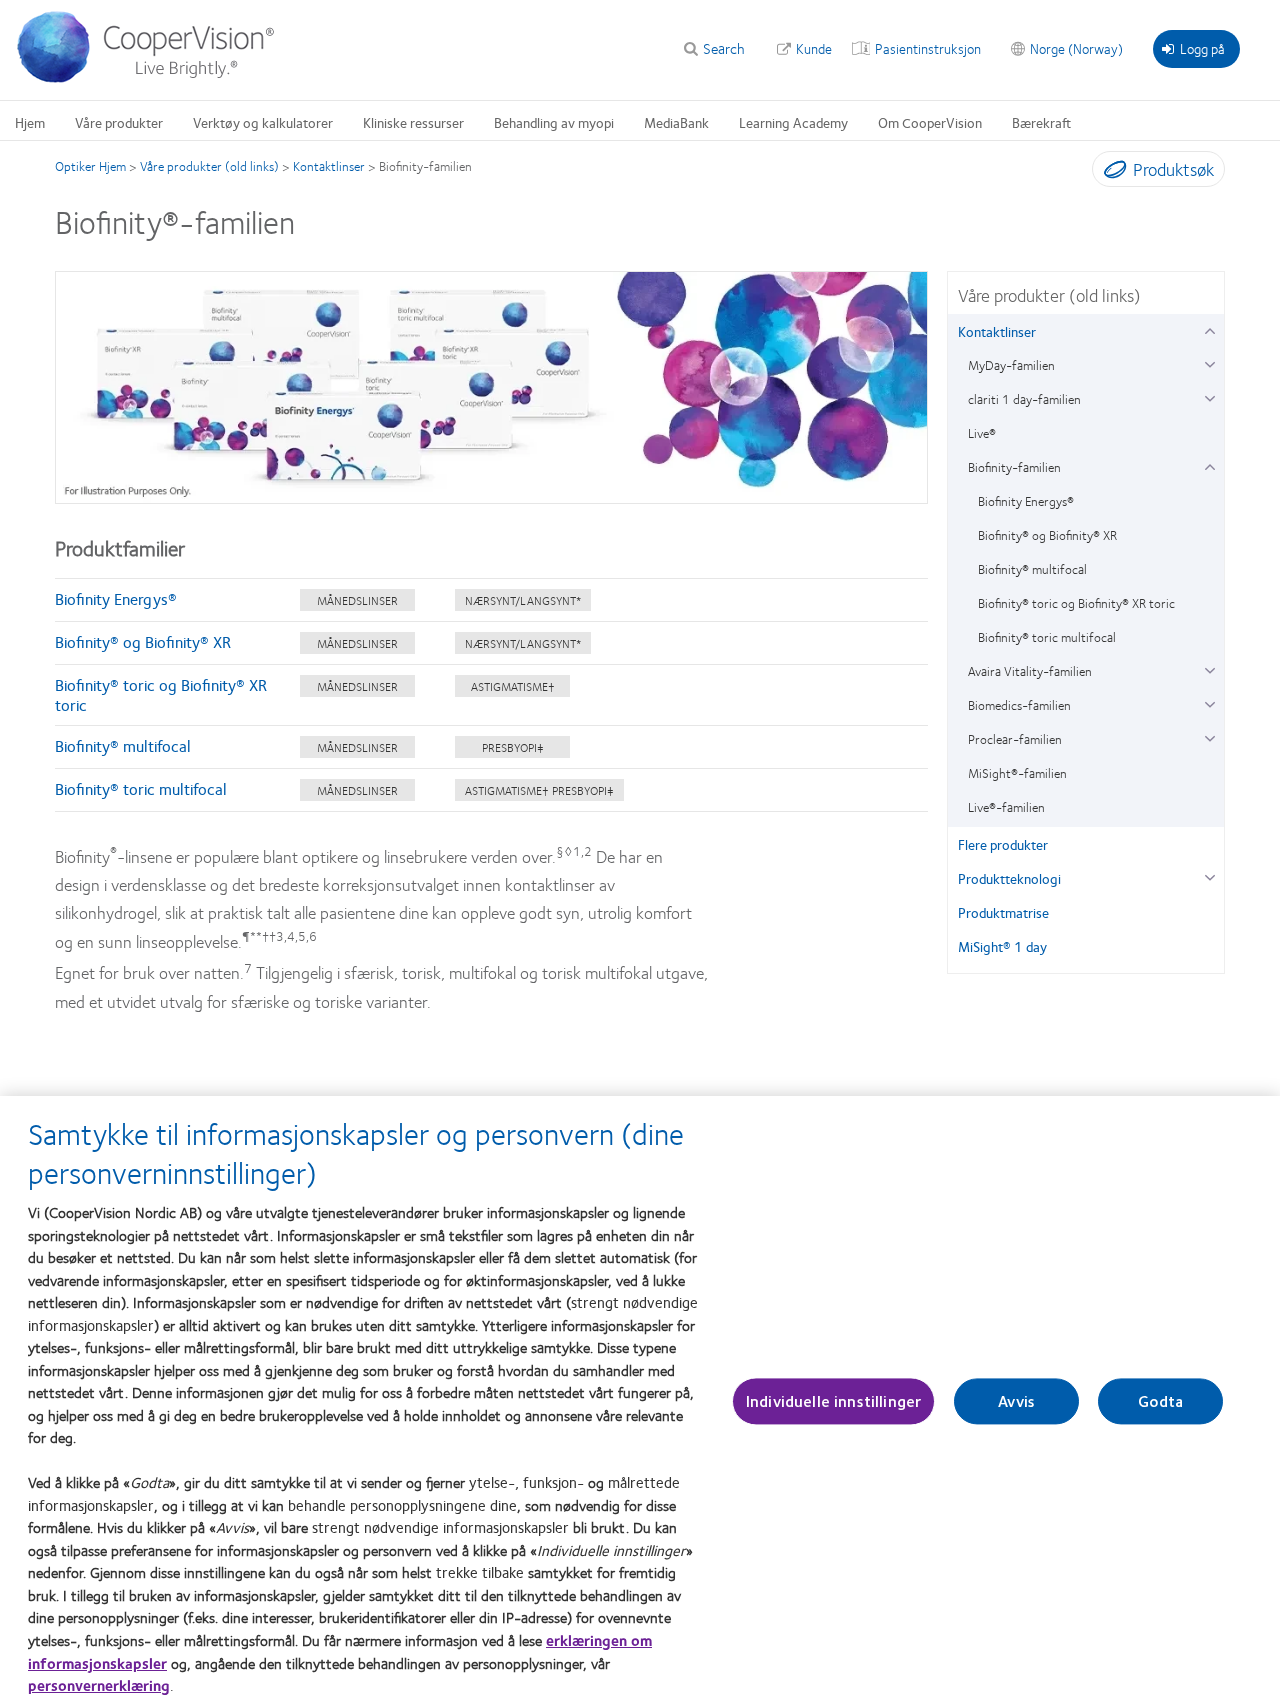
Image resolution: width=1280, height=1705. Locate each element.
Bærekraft (1041, 122)
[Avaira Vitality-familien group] (1209, 668)
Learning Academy (793, 122)
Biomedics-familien (1019, 705)
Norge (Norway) (1076, 48)
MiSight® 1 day (1002, 946)
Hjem (30, 122)
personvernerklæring (99, 1685)
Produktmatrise (1003, 912)
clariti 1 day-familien (1024, 399)
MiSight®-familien (1017, 773)
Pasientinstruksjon (928, 48)
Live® (982, 433)
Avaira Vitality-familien (1030, 671)
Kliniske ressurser (413, 122)
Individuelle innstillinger (833, 1401)
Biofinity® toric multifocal (141, 788)
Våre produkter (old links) (209, 166)
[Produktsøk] (1110, 173)
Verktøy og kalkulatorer (263, 122)
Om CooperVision (930, 122)
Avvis (1016, 1401)
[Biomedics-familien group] (1209, 702)
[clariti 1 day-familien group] (1209, 396)
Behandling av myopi (554, 122)
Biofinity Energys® (116, 598)
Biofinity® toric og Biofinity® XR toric (161, 694)
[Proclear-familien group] (1209, 736)
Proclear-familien (1015, 739)
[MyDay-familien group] (1209, 362)
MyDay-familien (1011, 365)
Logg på (1202, 48)
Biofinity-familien (1014, 467)
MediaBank (676, 122)
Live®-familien (1006, 807)
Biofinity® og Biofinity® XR (143, 641)
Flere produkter (1003, 844)
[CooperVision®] (155, 78)
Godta (1160, 1401)
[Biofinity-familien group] (1209, 464)
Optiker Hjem (90, 166)
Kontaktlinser (329, 166)
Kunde (814, 48)
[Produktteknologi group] (1209, 875)
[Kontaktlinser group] (1209, 328)
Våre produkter (119, 122)
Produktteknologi (1009, 878)
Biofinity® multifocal (123, 745)
